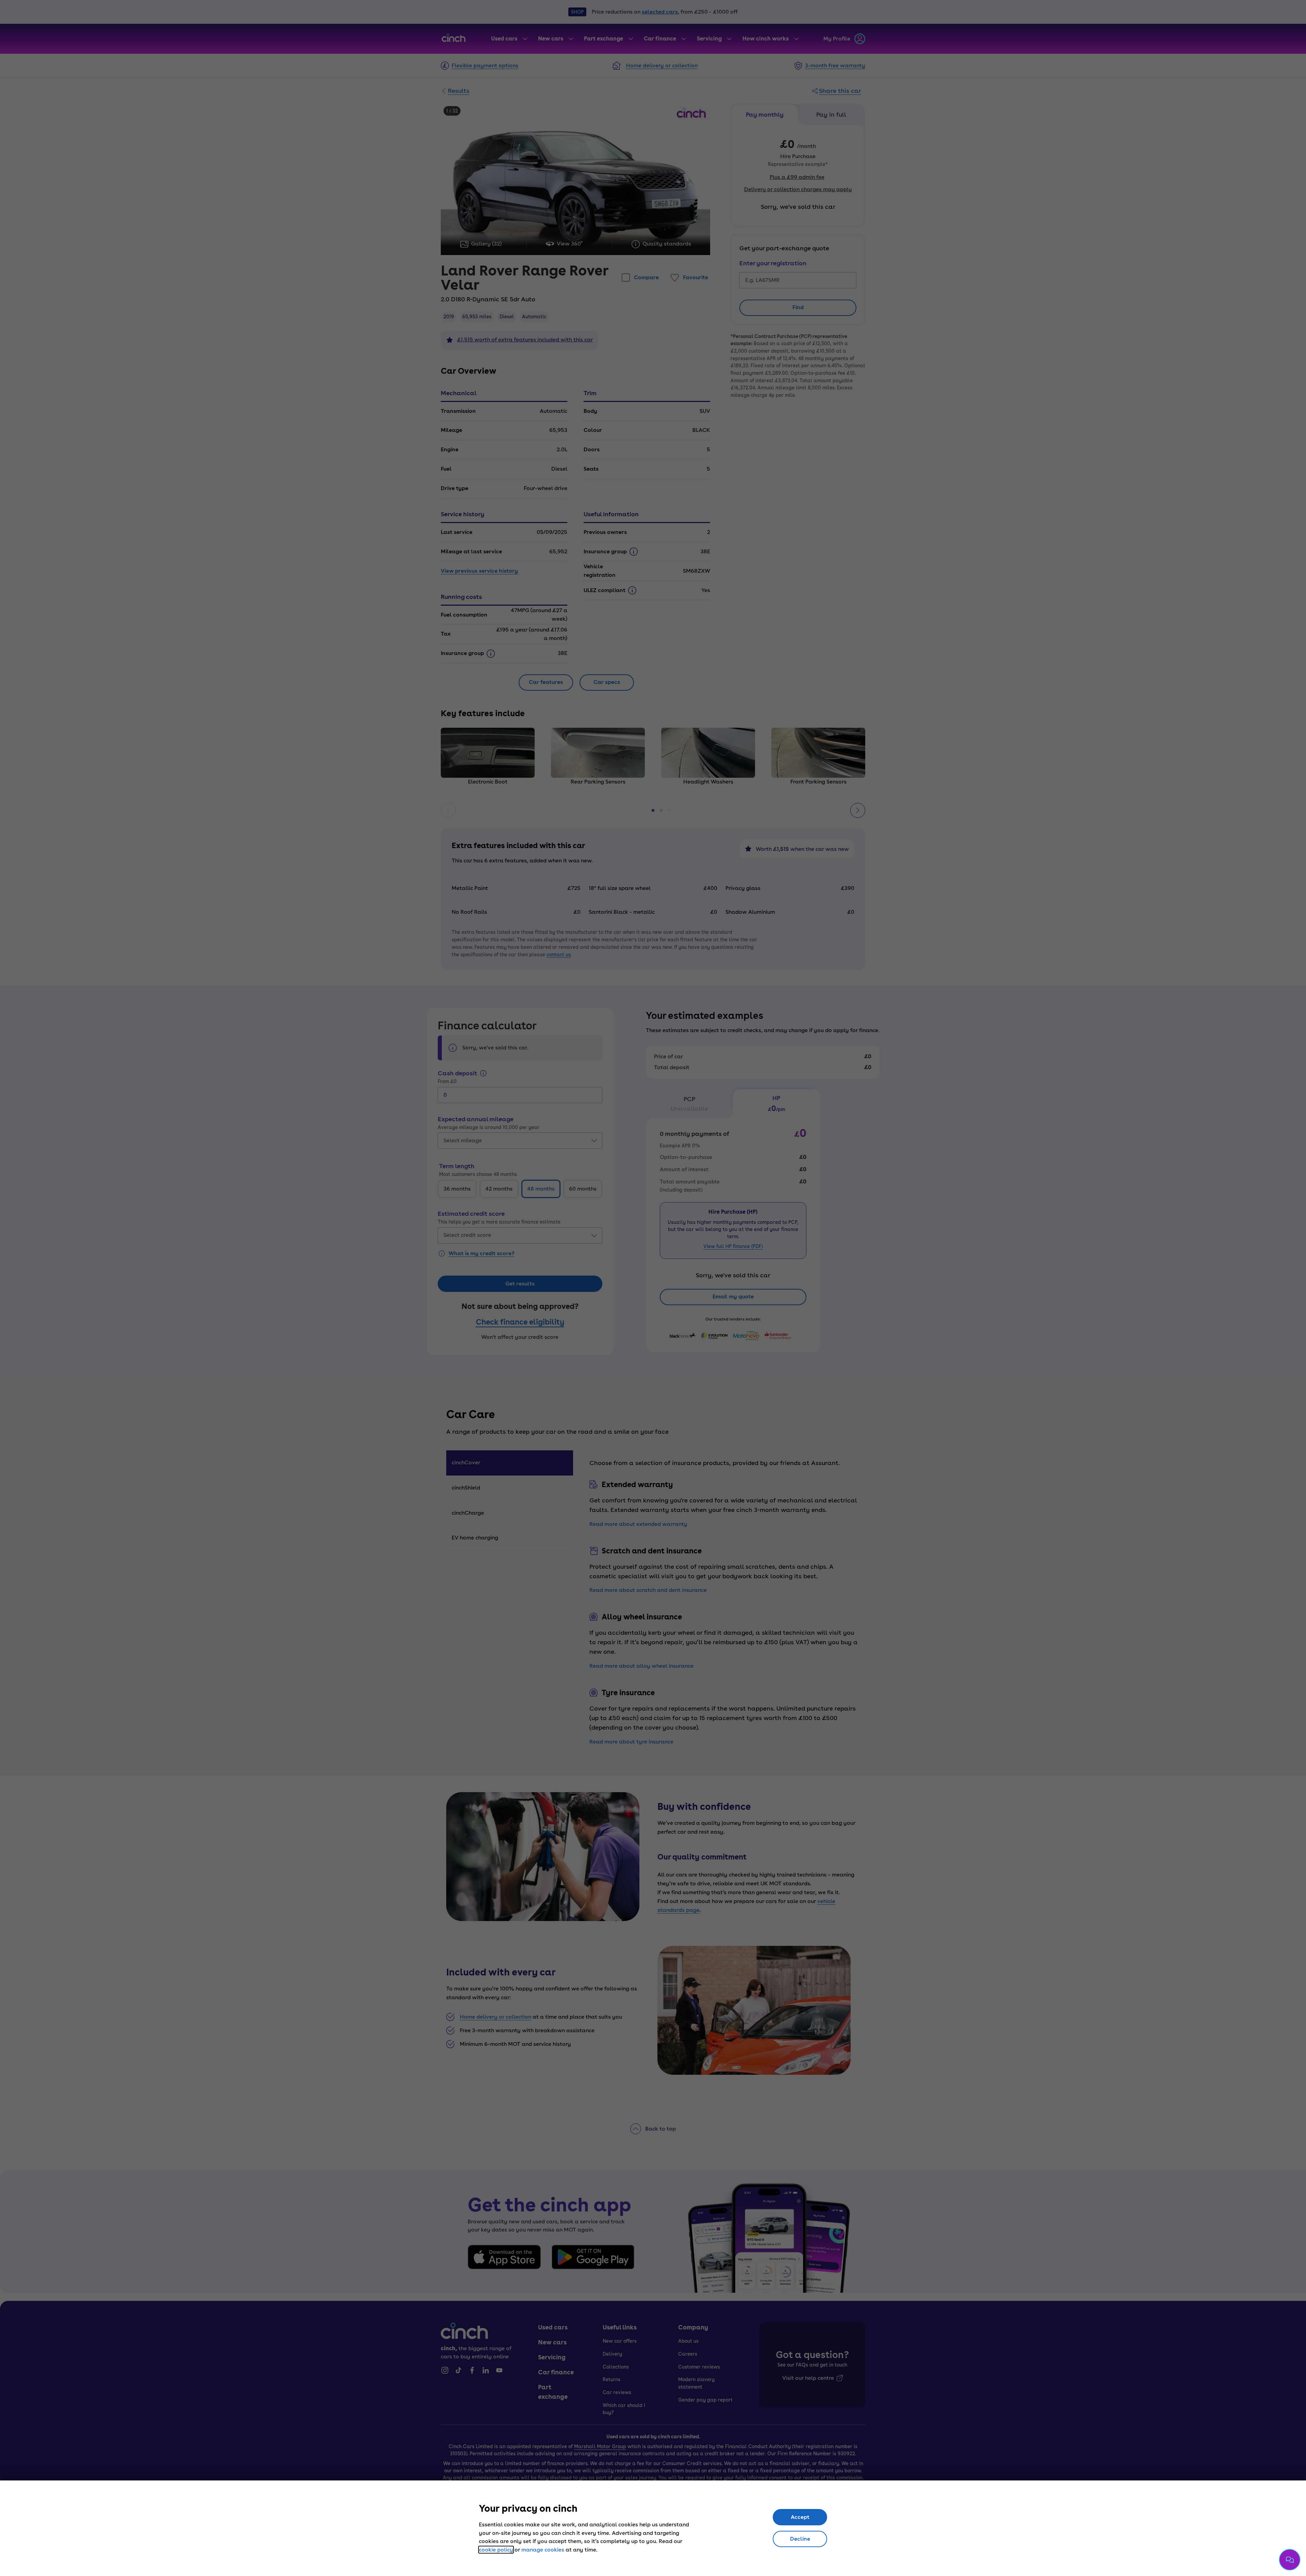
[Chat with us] (1290, 2560)
